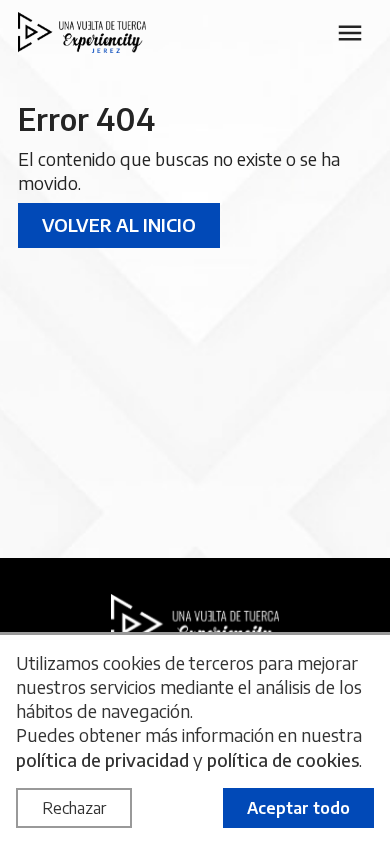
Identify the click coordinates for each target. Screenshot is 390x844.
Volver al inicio (119, 224)
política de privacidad (102, 759)
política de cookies (283, 759)
